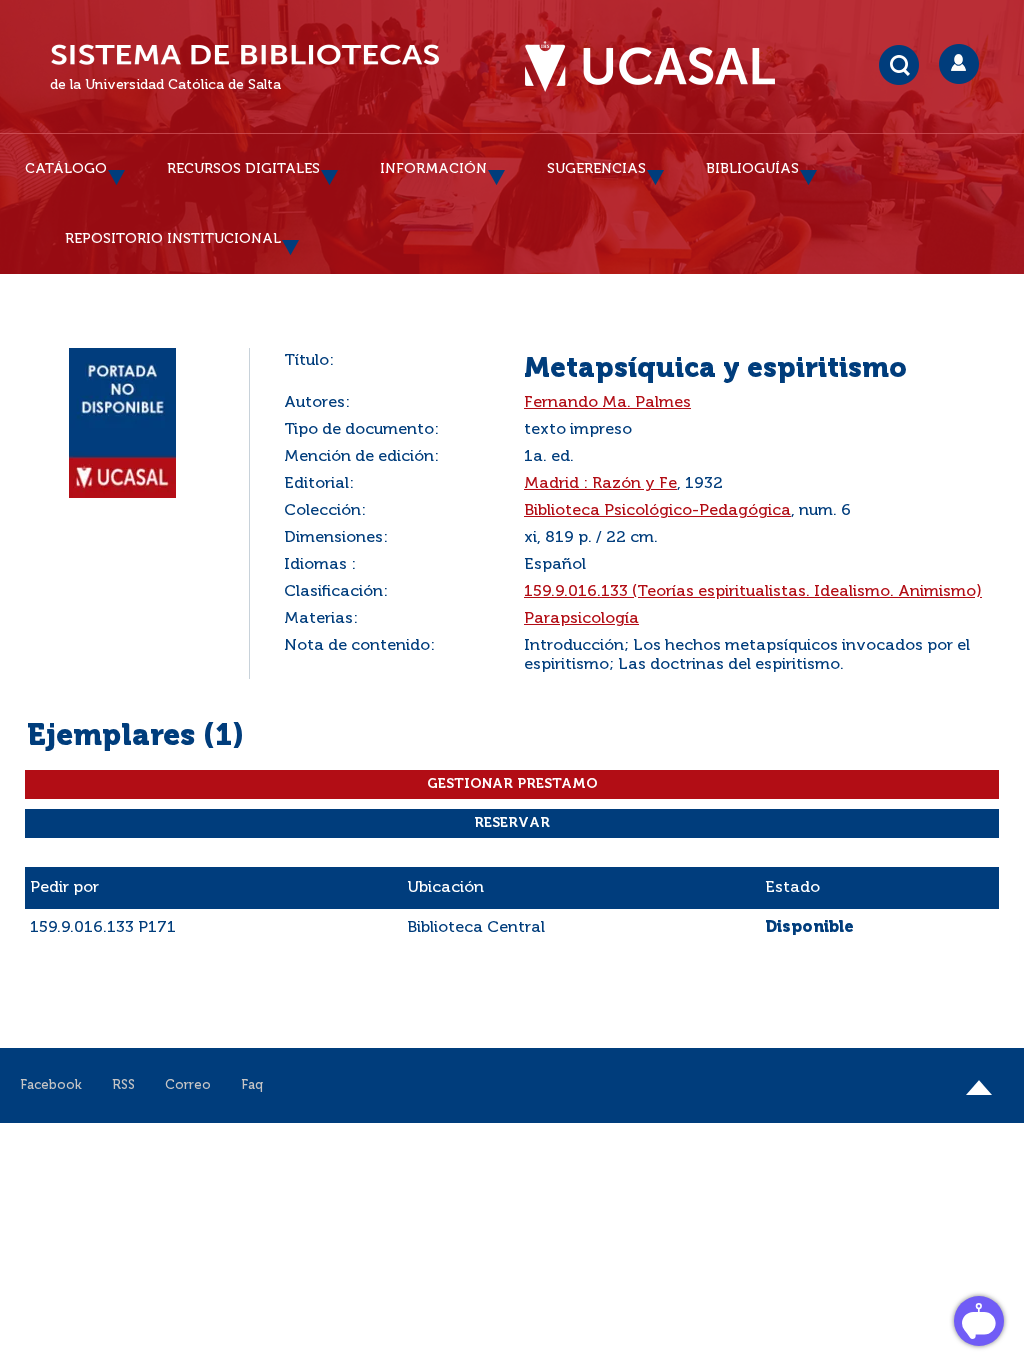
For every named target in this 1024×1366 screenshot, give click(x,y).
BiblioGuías (752, 169)
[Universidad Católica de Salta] (660, 67)
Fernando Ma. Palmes (607, 403)
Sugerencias (596, 169)
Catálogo (66, 169)
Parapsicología (581, 619)
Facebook (51, 1085)
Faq (252, 1085)
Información (433, 169)
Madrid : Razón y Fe (600, 484)
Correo (188, 1085)
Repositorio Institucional (173, 239)
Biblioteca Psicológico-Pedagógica (657, 511)
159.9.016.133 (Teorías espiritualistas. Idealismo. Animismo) (753, 592)
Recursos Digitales (243, 169)
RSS (123, 1085)
